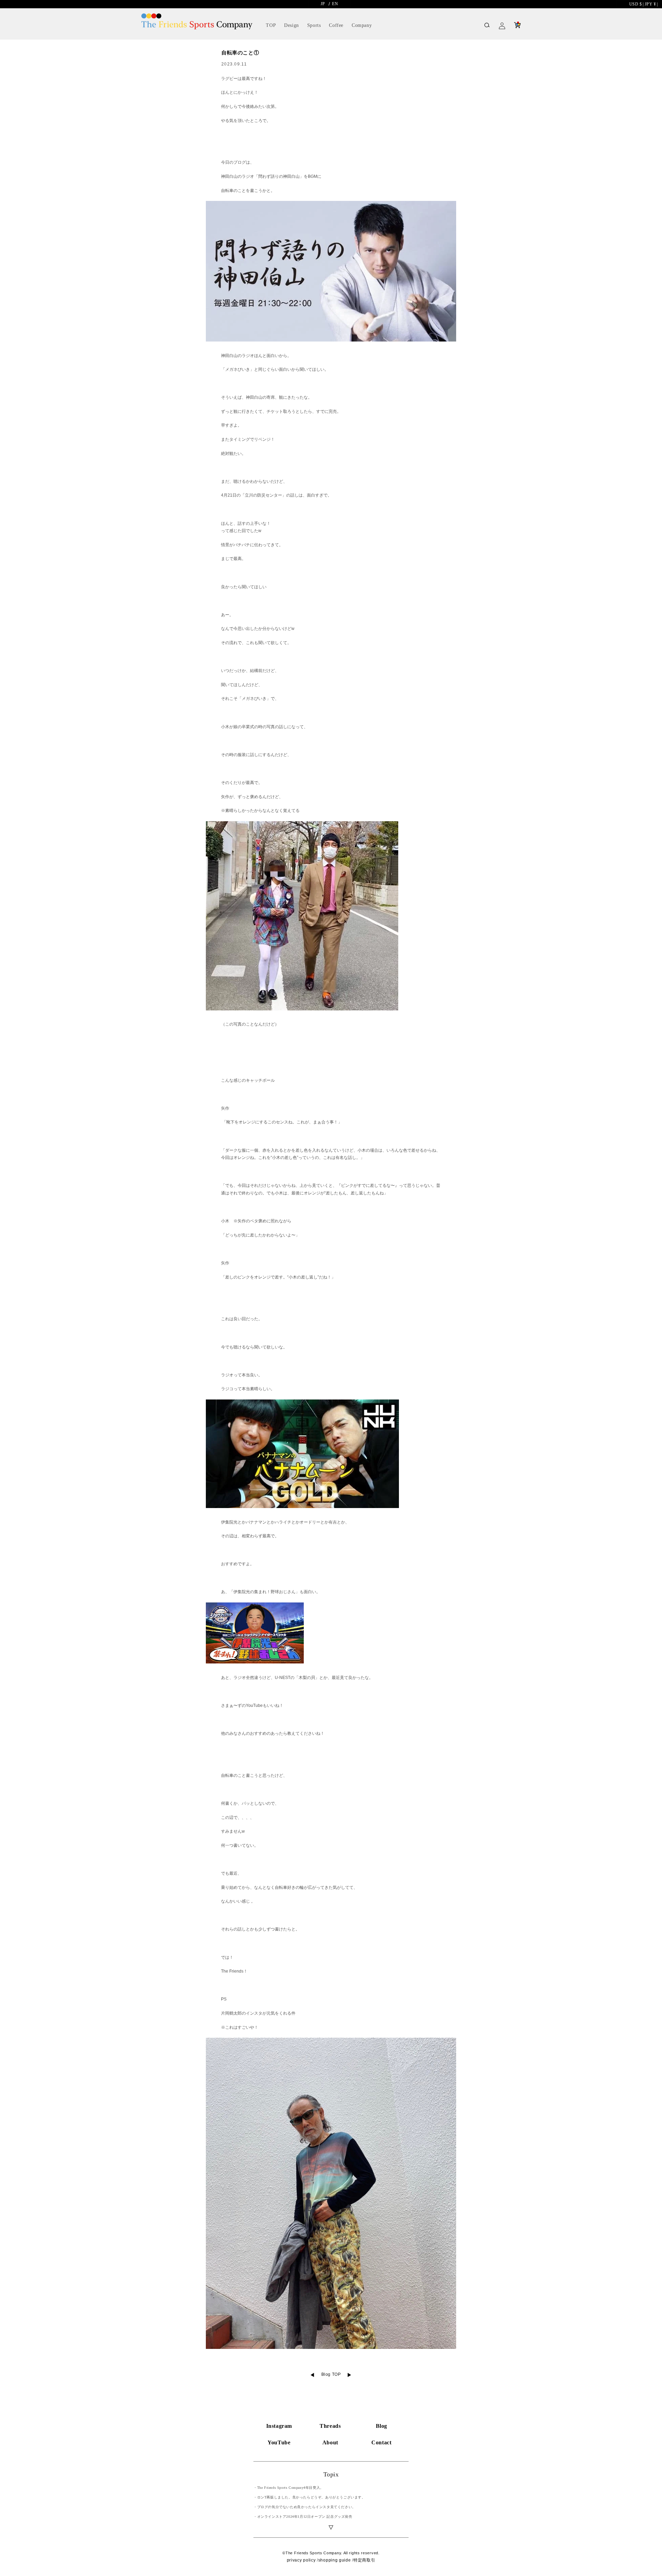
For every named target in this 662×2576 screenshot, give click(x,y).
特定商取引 (364, 2560)
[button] (487, 26)
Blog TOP (331, 2375)
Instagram (279, 2426)
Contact (381, 2442)
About (330, 2442)
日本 (651, 4)
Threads (330, 2426)
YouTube (279, 2442)
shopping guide (335, 2560)
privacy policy (301, 2560)
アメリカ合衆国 (636, 4)
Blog (382, 2426)
